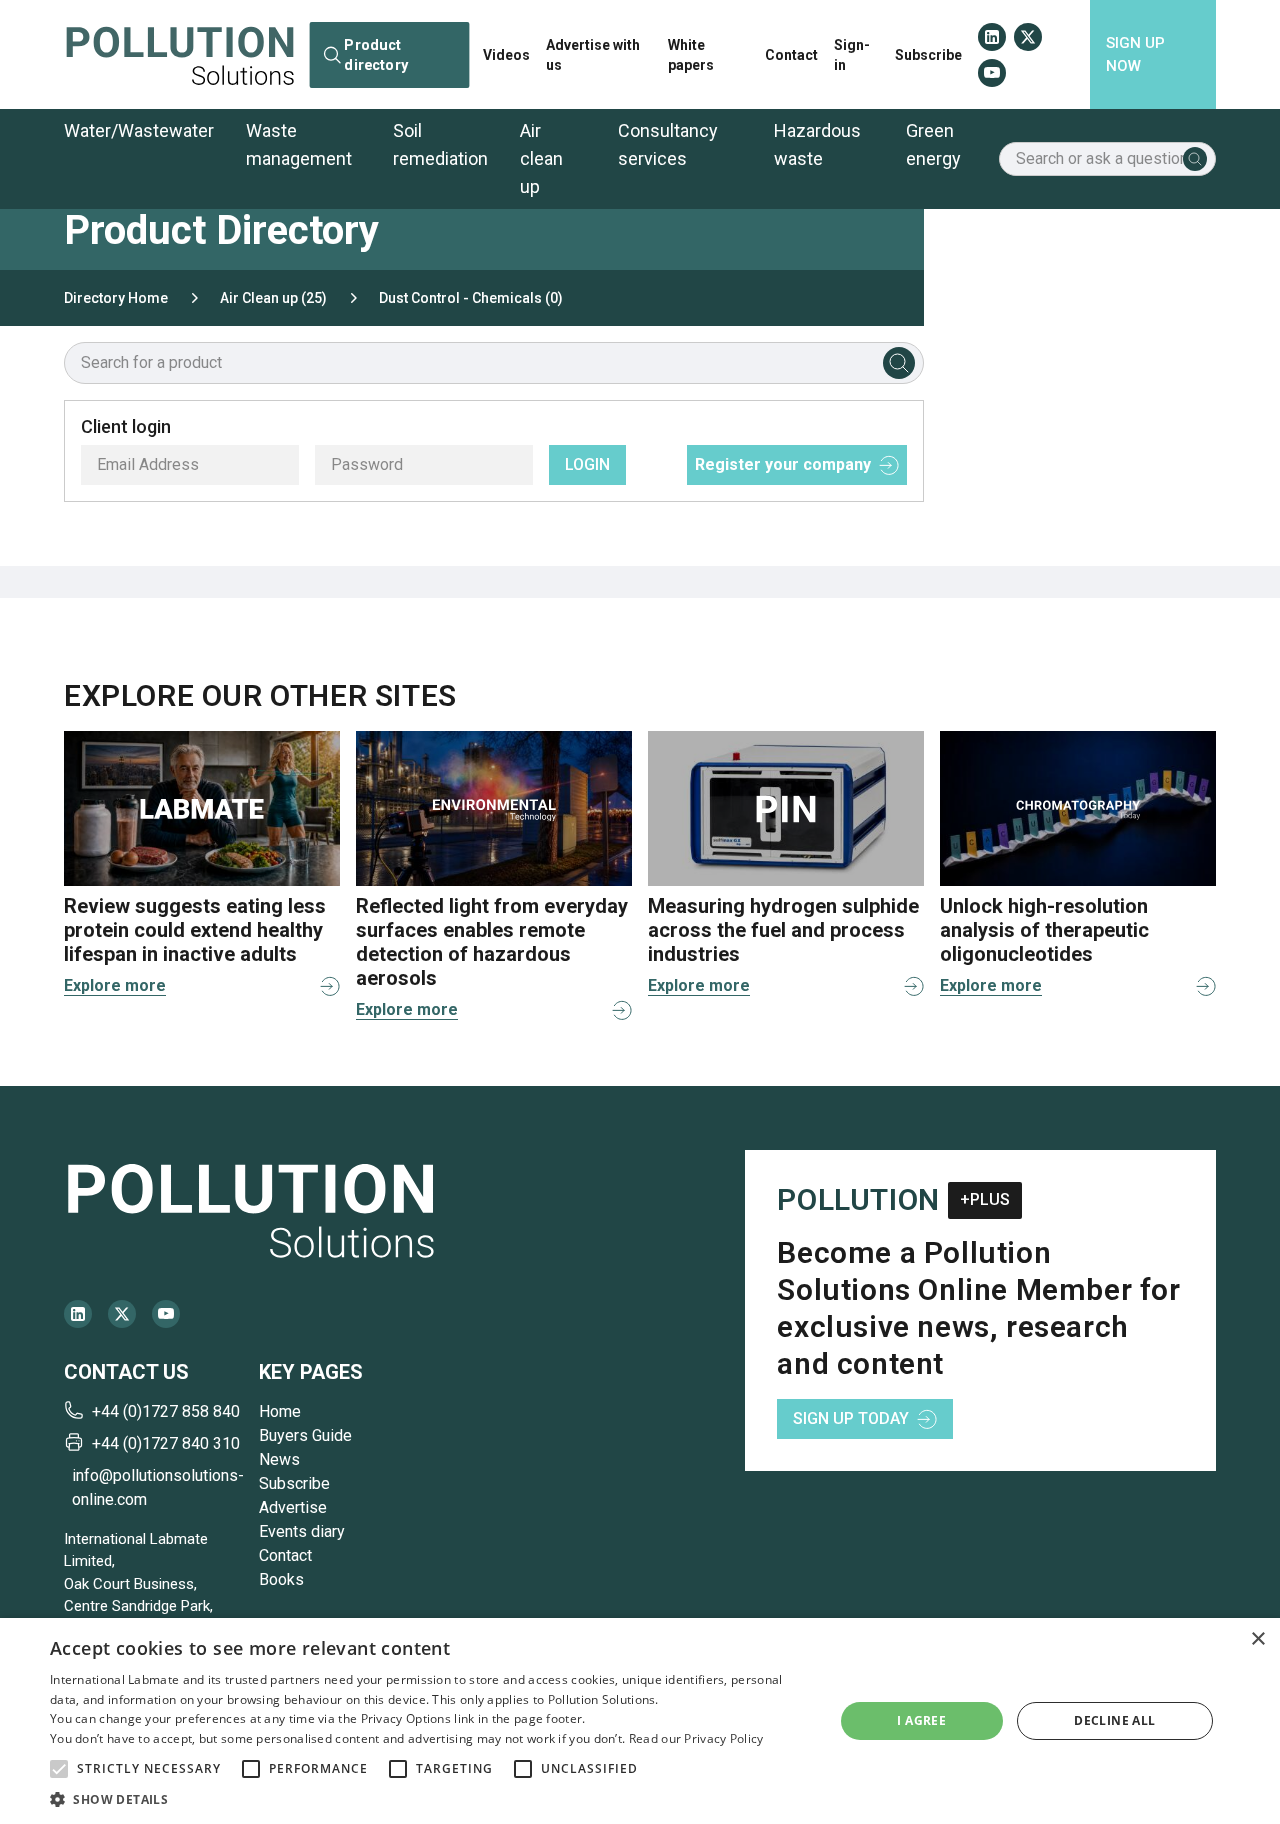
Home (280, 1411)
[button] (59, 1769)
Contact (791, 55)
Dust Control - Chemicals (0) (471, 298)
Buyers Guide (305, 1435)
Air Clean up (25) (273, 298)
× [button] (1257, 1639)
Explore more (115, 985)
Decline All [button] (1114, 1720)
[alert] (640, 1721)
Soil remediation (440, 144)
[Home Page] (180, 54)
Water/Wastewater (139, 130)
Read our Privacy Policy (696, 1738)
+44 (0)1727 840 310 (166, 1443)
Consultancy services (668, 144)
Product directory (376, 54)
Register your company (783, 464)
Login (587, 464)
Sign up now (1135, 54)
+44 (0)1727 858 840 (166, 1411)
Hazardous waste (817, 144)
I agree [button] (921, 1720)
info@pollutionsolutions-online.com (157, 1487)
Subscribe (928, 55)
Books (281, 1579)
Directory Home (116, 298)
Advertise (293, 1507)
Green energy (933, 144)
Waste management (299, 144)
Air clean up (541, 158)
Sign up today (851, 1418)
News (279, 1459)
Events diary (302, 1531)
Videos (506, 55)
